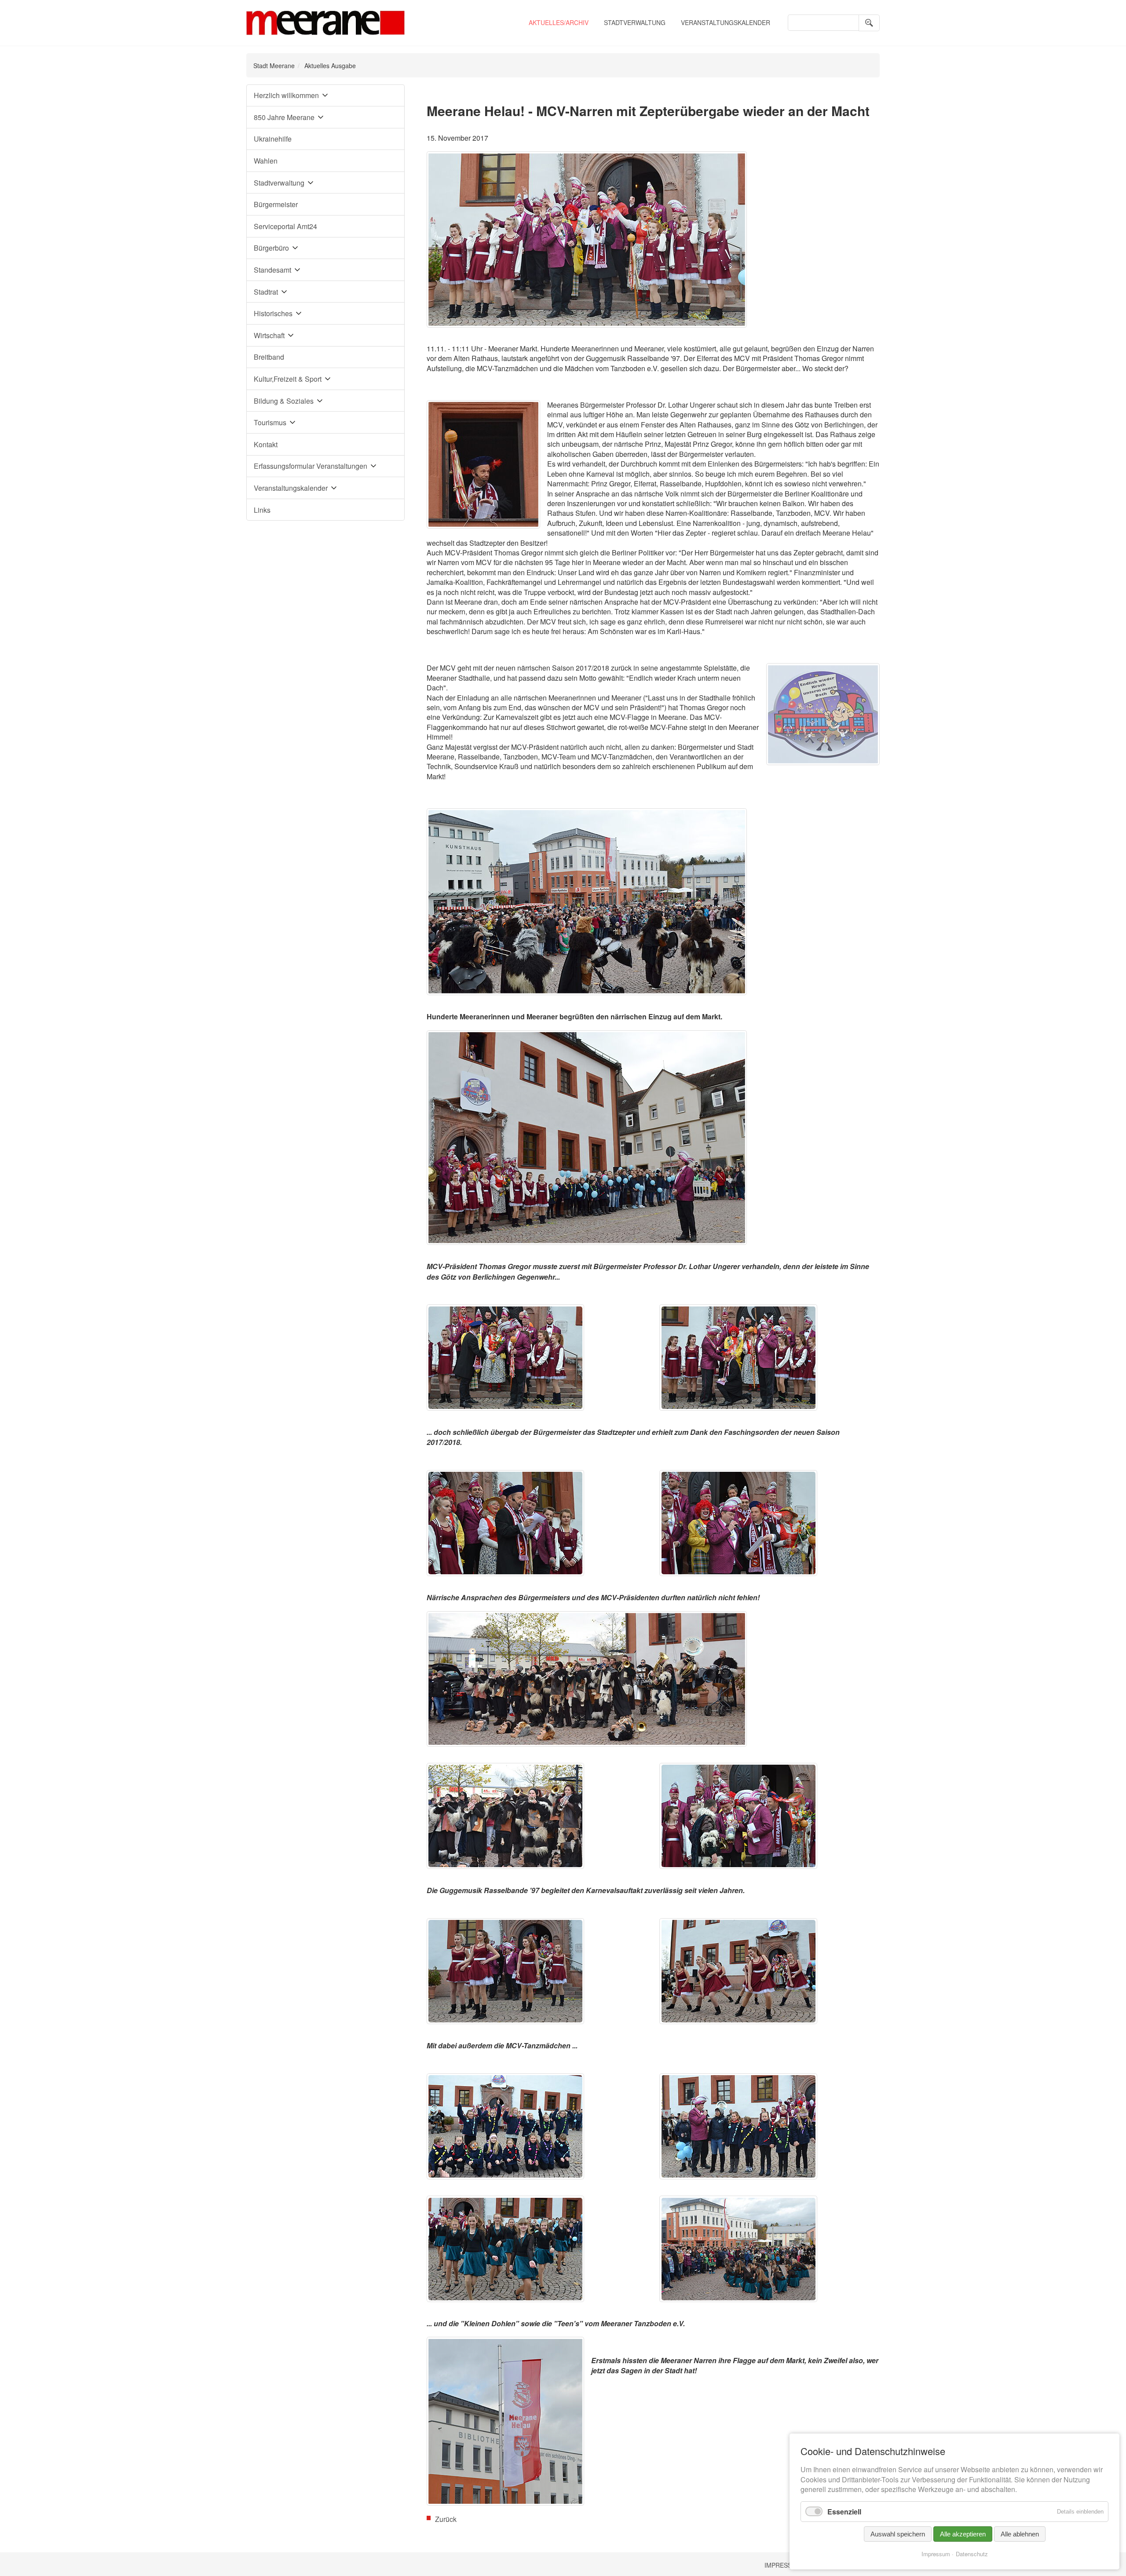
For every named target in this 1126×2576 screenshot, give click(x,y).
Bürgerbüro (271, 248)
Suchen (869, 23)
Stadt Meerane (274, 66)
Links (262, 510)
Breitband (269, 357)
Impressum (783, 2565)
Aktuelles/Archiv (559, 22)
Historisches (273, 313)
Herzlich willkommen (286, 95)
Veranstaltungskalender (726, 22)
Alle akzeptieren (963, 2534)
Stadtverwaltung (635, 22)
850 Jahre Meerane (284, 117)
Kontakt (266, 444)
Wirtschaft (269, 335)
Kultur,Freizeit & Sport (288, 379)
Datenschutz (972, 2554)
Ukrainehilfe (273, 139)
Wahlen (266, 161)
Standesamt (272, 270)
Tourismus (270, 422)
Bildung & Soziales (284, 401)
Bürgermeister (276, 204)
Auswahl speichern (898, 2534)
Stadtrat (266, 292)
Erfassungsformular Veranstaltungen (311, 466)
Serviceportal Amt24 (285, 226)
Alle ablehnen (1020, 2534)
